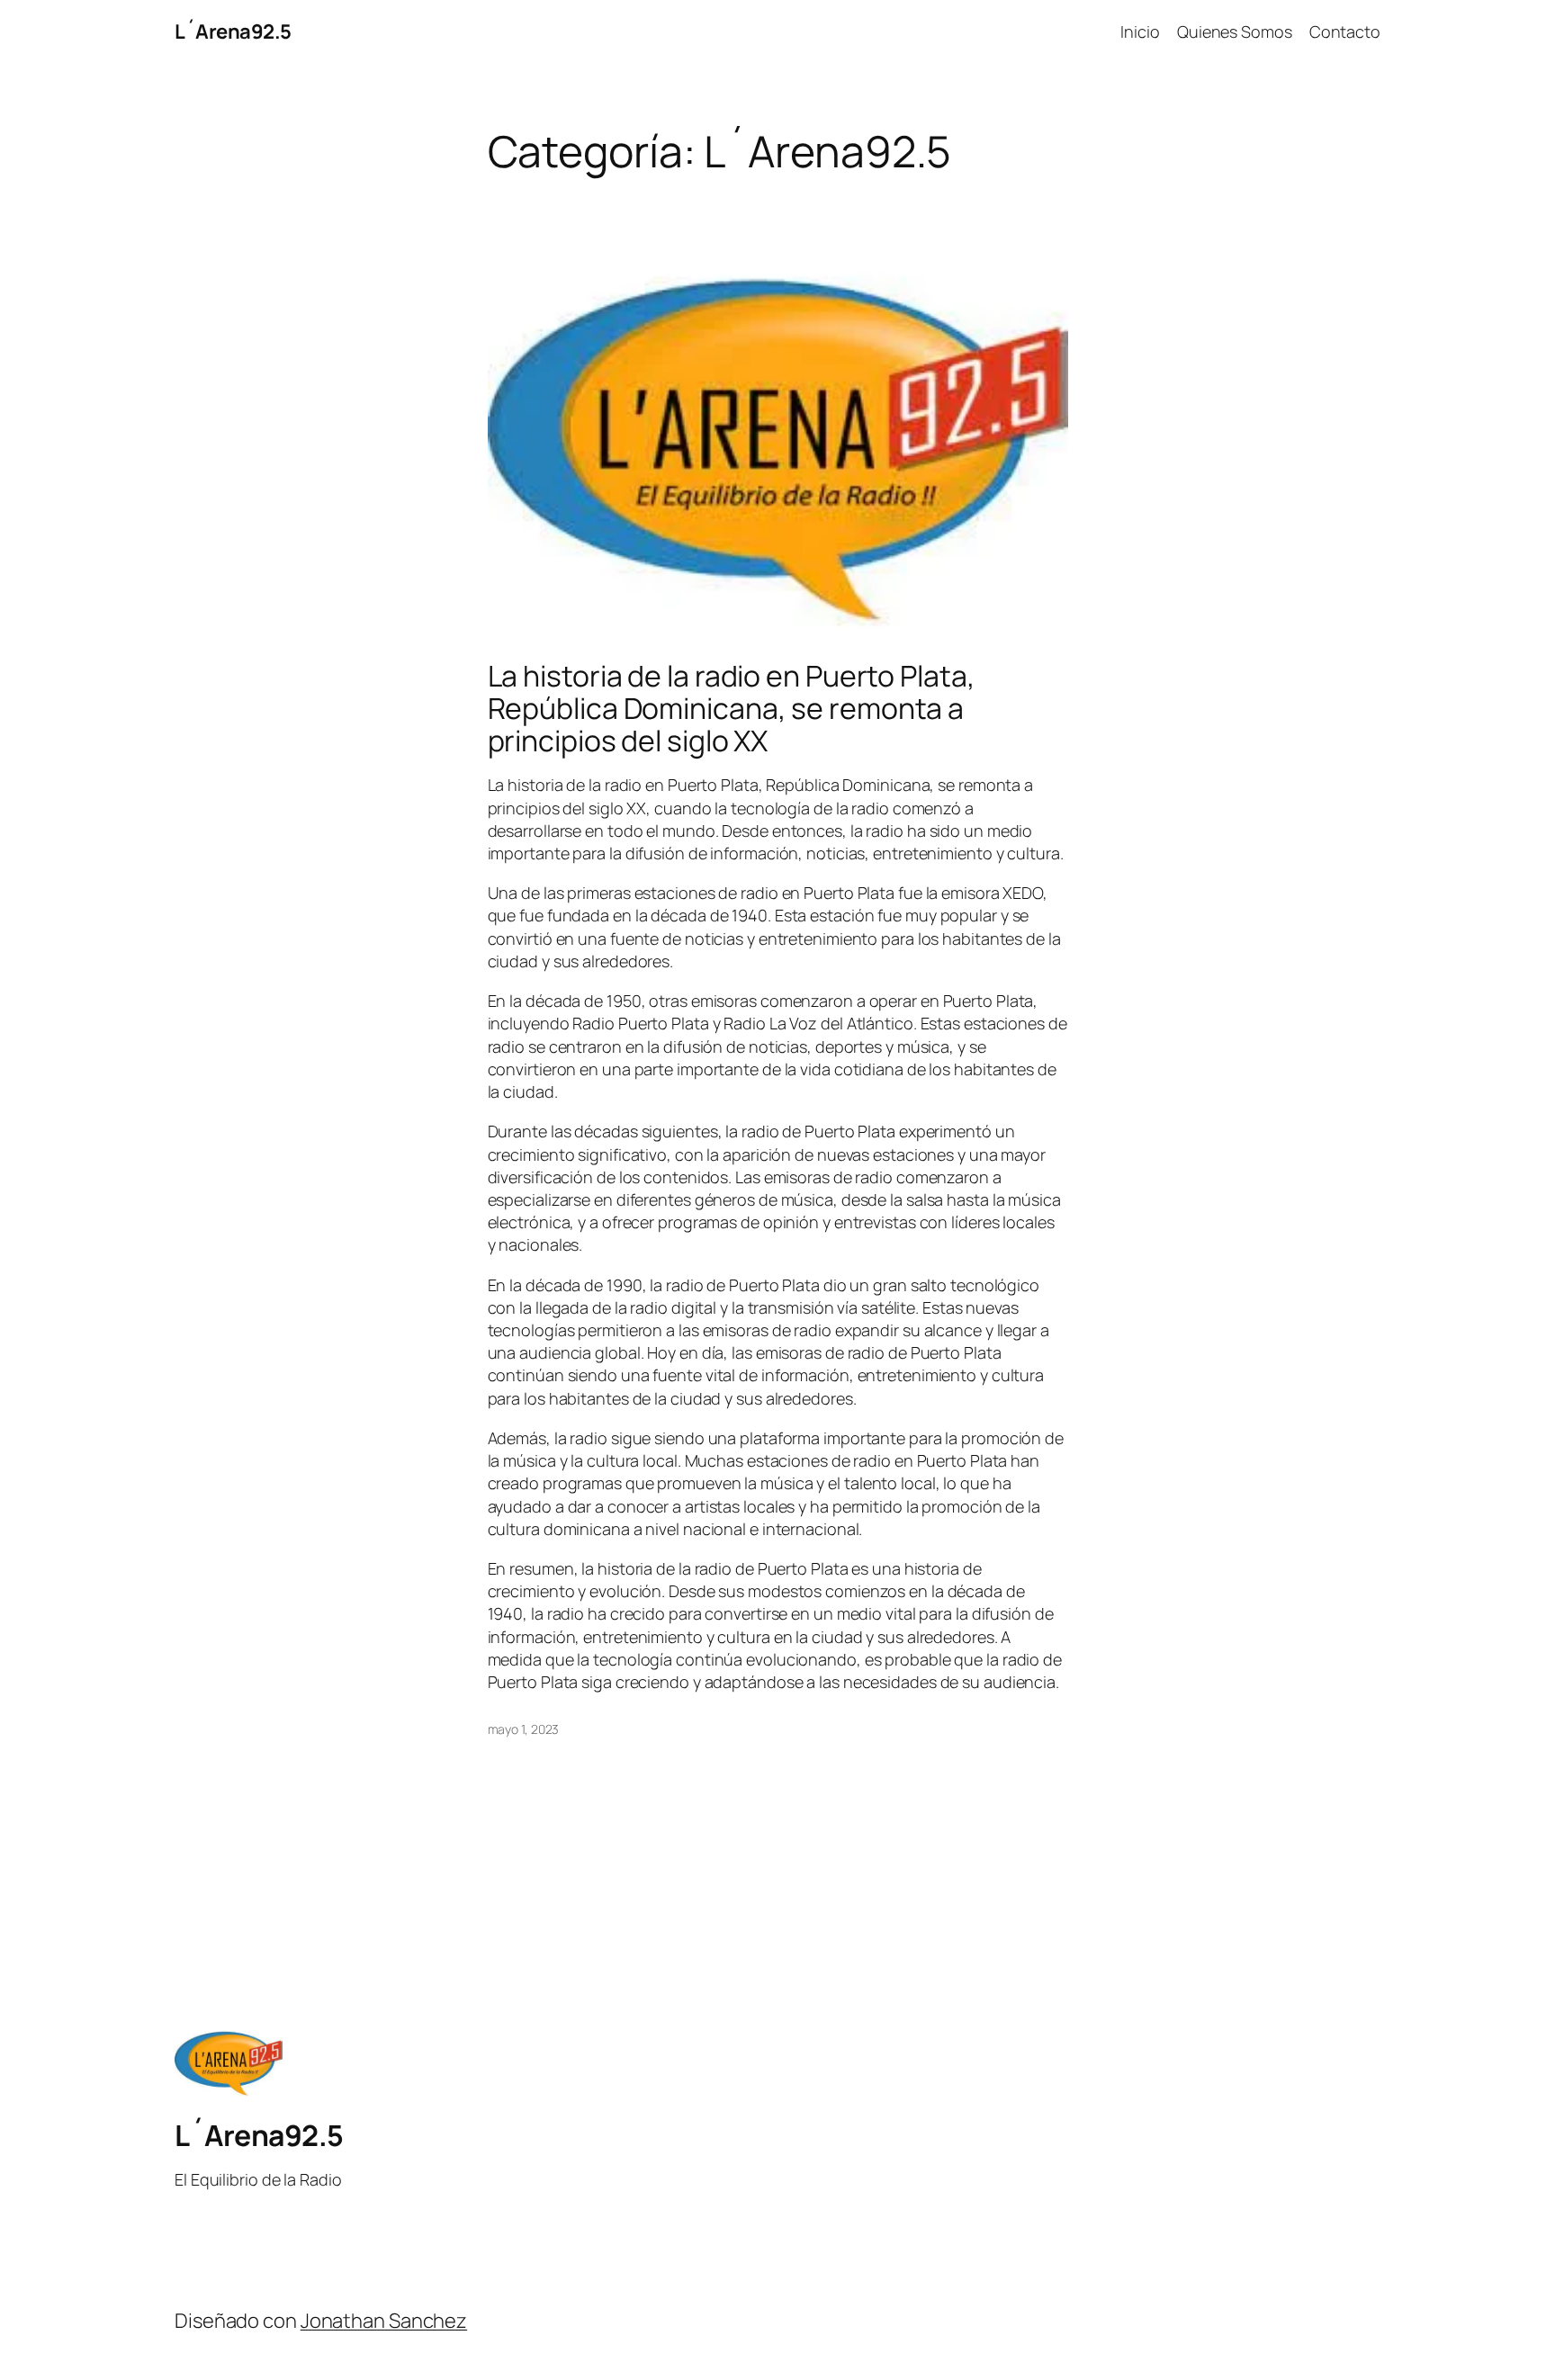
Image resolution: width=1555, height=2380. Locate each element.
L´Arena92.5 (233, 31)
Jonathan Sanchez (384, 2321)
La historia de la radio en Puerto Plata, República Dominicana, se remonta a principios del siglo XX (732, 708)
